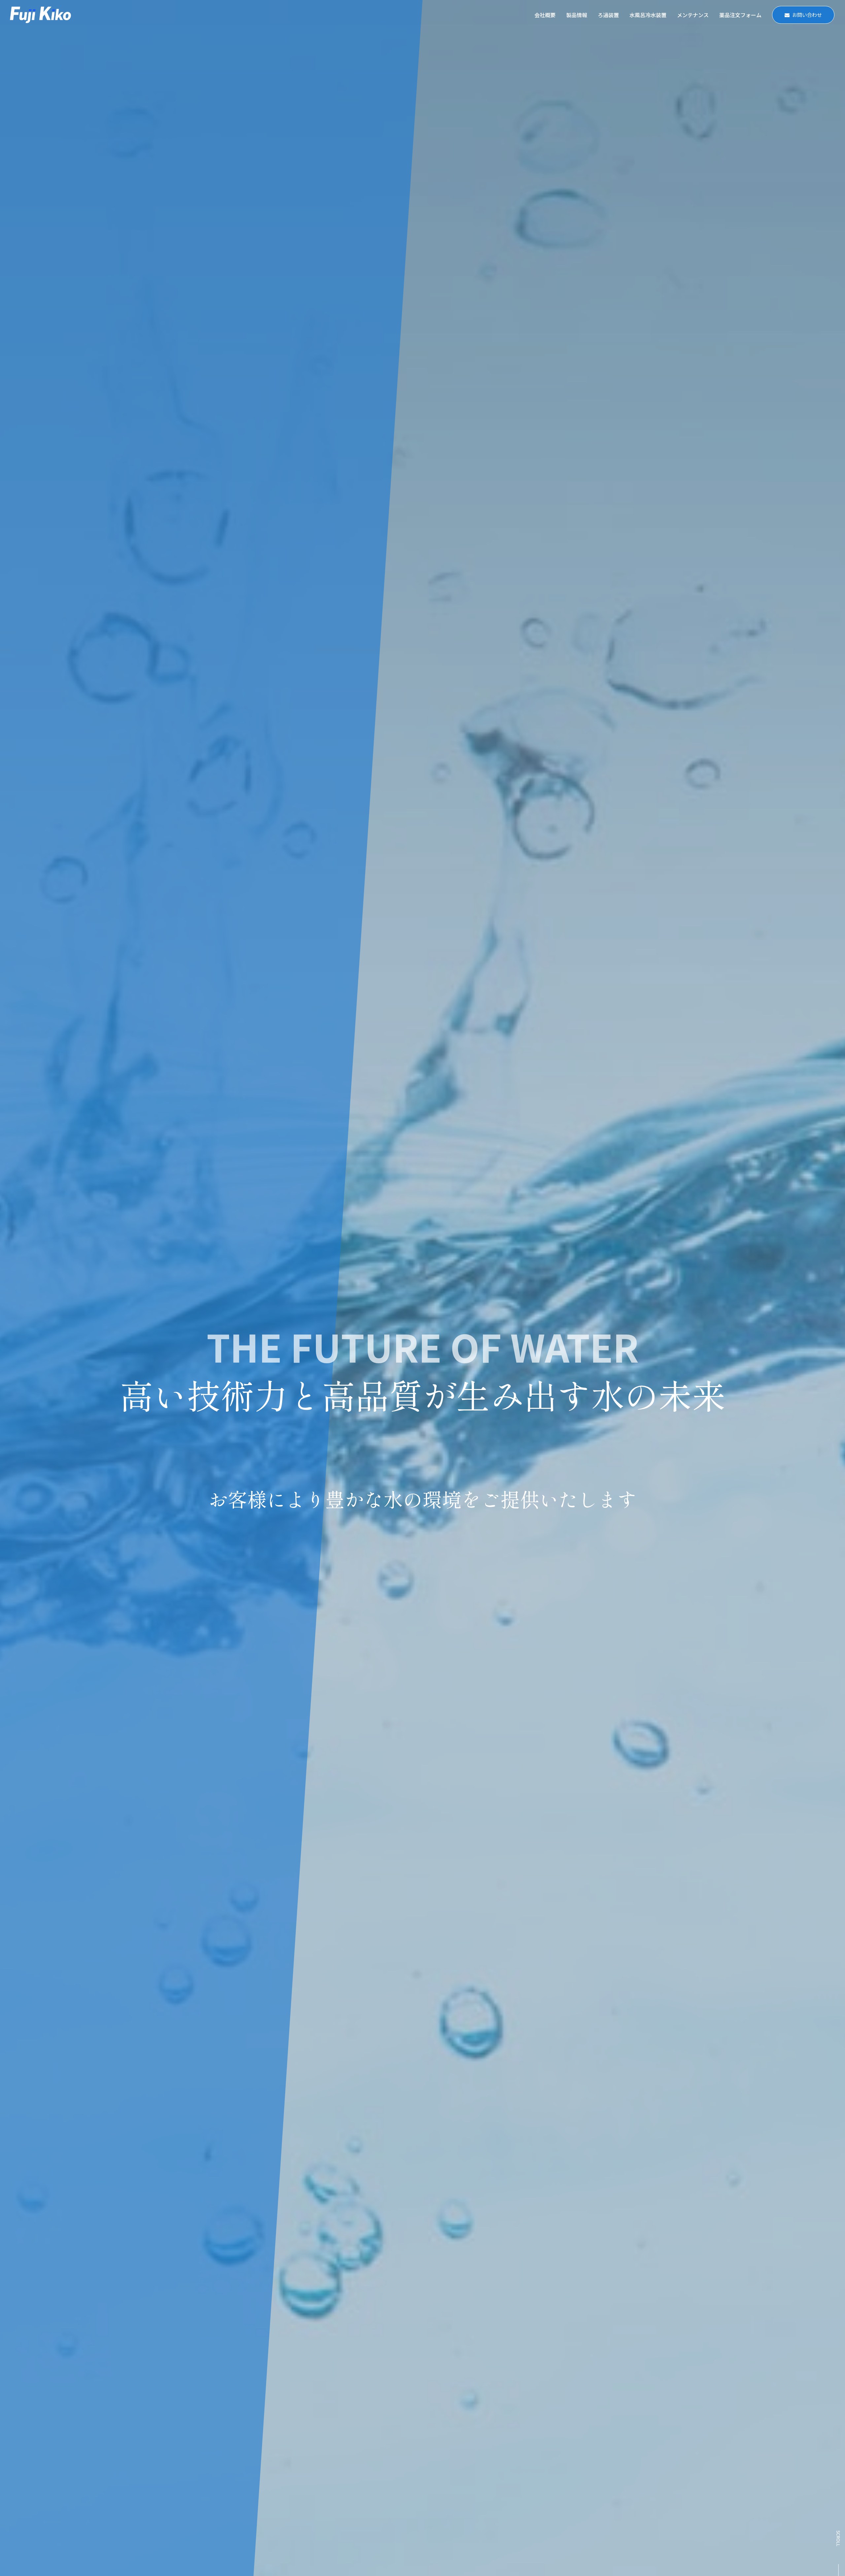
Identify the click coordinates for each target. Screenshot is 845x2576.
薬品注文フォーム (740, 15)
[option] (422, 1288)
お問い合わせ (807, 15)
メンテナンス (693, 15)
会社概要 (545, 15)
